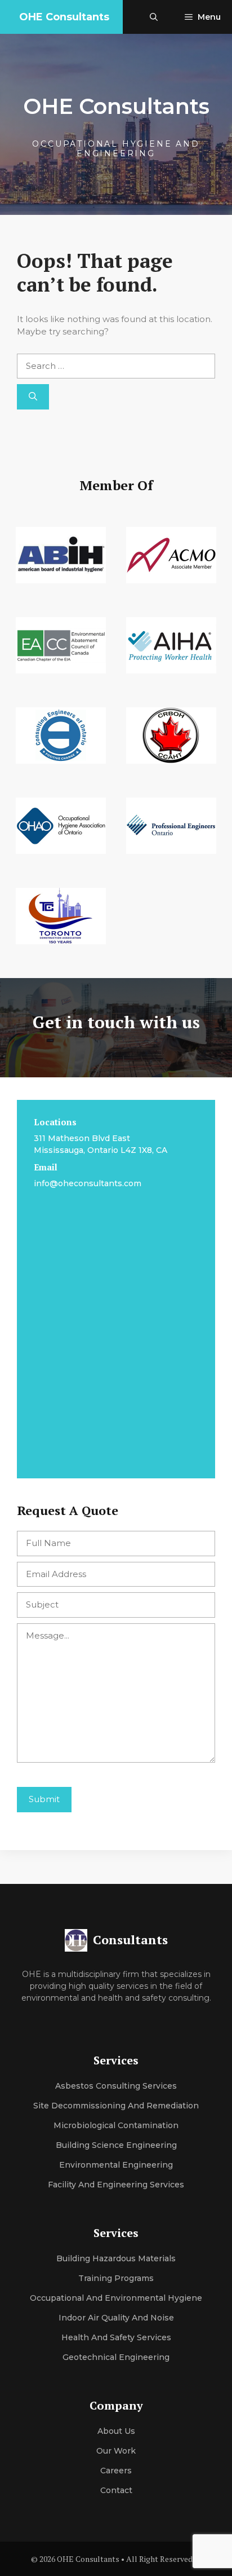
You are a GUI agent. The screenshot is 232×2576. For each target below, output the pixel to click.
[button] (154, 17)
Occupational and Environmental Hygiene (116, 2298)
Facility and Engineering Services (116, 2185)
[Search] (33, 397)
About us (116, 2431)
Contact (116, 2490)
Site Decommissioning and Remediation (116, 2106)
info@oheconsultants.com (88, 1183)
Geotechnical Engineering (116, 2357)
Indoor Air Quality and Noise (116, 2318)
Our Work (116, 2451)
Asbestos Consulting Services (116, 2086)
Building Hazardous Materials (116, 2258)
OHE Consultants (64, 17)
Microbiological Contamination (116, 2125)
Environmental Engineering (116, 2165)
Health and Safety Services (116, 2337)
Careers (116, 2471)
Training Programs (116, 2278)
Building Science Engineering (116, 2145)
